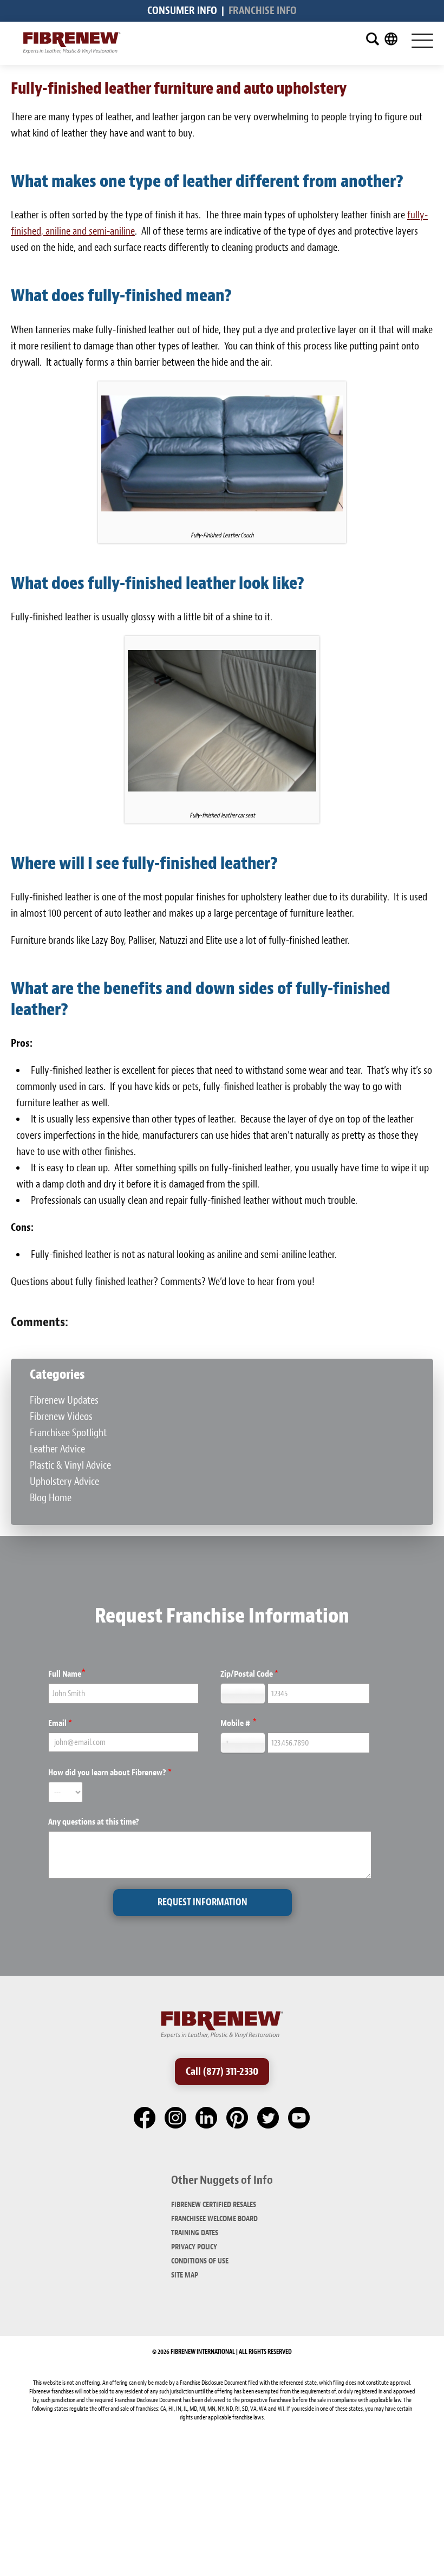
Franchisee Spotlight (68, 1433)
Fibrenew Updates (64, 1400)
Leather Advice (57, 1449)
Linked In (207, 2118)
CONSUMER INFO (182, 11)
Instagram (176, 2118)
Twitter (269, 2118)
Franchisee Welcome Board (214, 2219)
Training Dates (195, 2233)
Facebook (145, 2118)
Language (391, 39)
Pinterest (238, 2118)
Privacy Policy (194, 2247)
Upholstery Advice (64, 1481)
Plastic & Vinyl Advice (70, 1465)
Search (373, 39)
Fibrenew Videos (61, 1416)
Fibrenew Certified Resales (214, 2205)
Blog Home (51, 1498)
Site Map (185, 2275)
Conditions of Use (200, 2261)
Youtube (299, 2118)
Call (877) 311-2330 (222, 2071)
